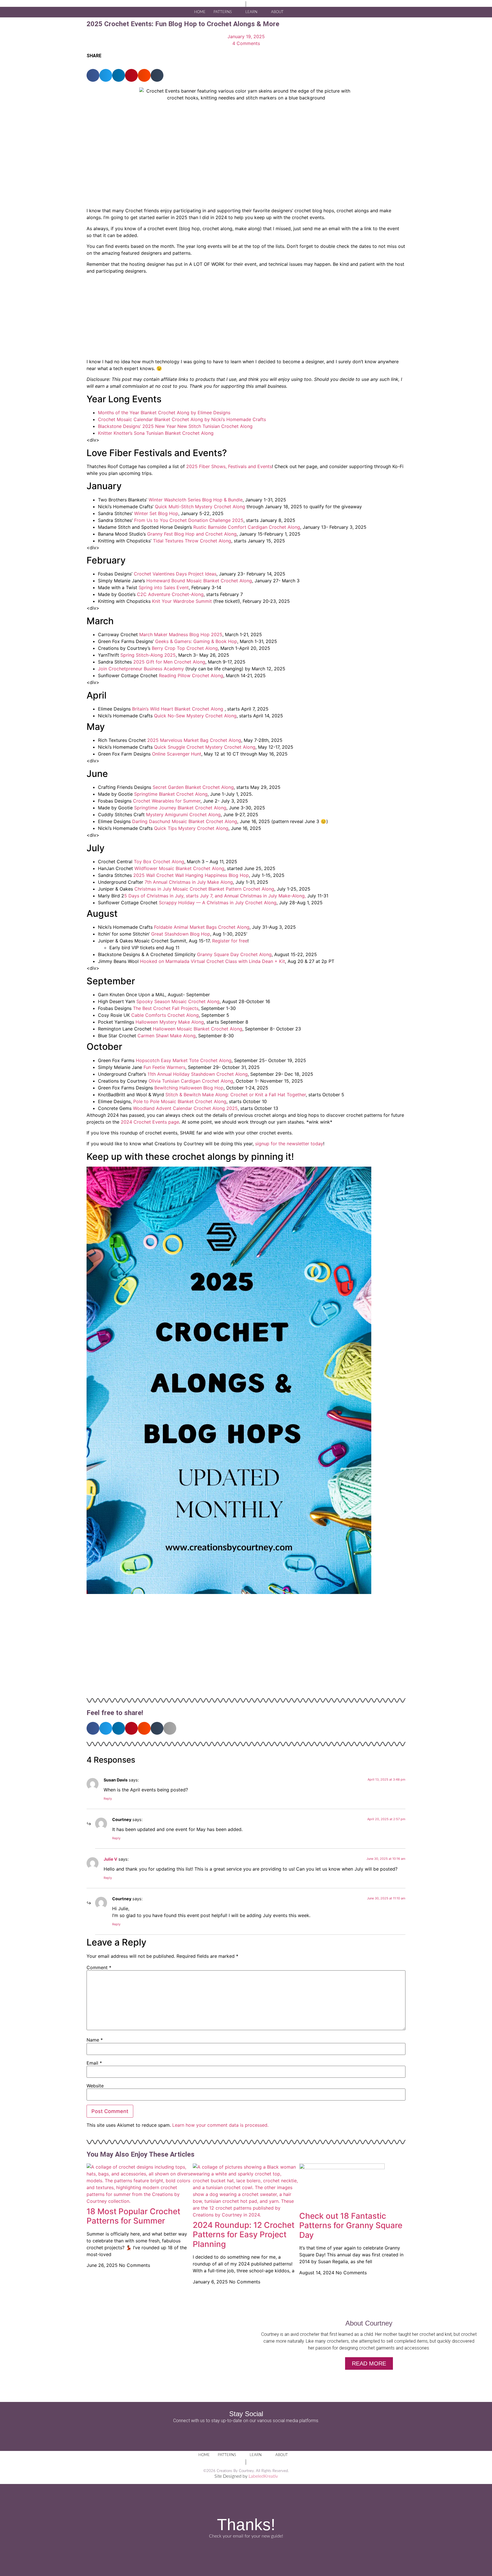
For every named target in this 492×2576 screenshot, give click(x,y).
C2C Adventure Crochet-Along (170, 594)
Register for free (230, 941)
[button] (298, 12)
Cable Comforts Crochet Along (165, 1015)
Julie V (110, 1859)
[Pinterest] (262, 2435)
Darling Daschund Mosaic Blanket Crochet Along (185, 821)
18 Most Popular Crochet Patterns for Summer (133, 2216)
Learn (251, 12)
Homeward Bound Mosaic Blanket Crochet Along (199, 581)
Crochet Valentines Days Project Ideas (175, 574)
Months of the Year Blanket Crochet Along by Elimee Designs (164, 413)
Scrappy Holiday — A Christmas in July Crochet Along (218, 903)
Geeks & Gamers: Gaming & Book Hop (196, 641)
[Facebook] (230, 2435)
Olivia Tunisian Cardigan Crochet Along (191, 1081)
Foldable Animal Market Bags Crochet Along (202, 927)
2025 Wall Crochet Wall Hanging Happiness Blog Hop (191, 875)
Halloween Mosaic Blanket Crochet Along (198, 1029)
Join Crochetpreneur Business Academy (141, 669)
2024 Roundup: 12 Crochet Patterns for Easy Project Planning (244, 2235)
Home (200, 12)
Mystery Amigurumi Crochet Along (183, 815)
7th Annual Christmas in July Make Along (189, 882)
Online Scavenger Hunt (177, 754)
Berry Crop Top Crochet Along (185, 648)
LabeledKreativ (263, 2476)
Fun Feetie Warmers (164, 1067)
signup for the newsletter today (289, 1144)
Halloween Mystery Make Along (170, 1022)
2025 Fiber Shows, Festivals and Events (229, 466)
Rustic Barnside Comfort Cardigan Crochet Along (247, 527)
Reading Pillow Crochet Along (191, 675)
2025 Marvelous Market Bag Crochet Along (194, 740)
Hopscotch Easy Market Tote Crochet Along (184, 1060)
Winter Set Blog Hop (156, 513)
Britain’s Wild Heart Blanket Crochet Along (178, 709)
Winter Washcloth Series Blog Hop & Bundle (196, 500)
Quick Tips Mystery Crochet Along (191, 828)
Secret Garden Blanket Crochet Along (193, 787)
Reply (108, 1799)
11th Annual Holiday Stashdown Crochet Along (198, 1074)
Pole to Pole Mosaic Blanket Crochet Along (180, 1101)
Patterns (223, 12)
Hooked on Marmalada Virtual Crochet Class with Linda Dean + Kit (213, 961)
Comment (99, 1967)
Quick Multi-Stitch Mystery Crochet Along (200, 507)
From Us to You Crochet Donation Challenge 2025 (189, 520)
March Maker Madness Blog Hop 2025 (181, 634)
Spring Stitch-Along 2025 (148, 655)
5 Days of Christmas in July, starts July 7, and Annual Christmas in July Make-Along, (215, 896)
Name (95, 2040)
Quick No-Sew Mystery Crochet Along (195, 716)
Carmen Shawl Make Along (167, 1036)
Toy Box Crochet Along (159, 862)
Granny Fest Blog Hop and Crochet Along (192, 534)
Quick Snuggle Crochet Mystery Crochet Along (205, 747)
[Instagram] (246, 2435)
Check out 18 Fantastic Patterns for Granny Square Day (351, 2225)
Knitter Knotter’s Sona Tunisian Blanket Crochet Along (156, 433)
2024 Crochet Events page (150, 1122)
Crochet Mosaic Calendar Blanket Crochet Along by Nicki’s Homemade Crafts (182, 419)
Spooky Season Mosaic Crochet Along (178, 1001)
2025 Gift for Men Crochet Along (169, 662)
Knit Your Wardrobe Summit (182, 601)
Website (95, 2086)
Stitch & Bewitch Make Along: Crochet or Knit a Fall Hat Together (236, 1095)
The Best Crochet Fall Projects (166, 1008)
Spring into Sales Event (164, 587)
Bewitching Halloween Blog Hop (189, 1088)
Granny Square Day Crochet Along (234, 954)
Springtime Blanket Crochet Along (171, 794)
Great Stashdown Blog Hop (181, 934)
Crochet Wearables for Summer (167, 801)
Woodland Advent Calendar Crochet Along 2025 (185, 1108)
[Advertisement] (246, 318)
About (277, 12)
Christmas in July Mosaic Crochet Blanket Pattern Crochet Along (204, 889)
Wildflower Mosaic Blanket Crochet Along (179, 868)
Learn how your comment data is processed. (220, 2125)
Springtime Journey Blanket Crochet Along (180, 808)
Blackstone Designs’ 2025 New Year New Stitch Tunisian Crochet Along (175, 426)
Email (94, 2063)
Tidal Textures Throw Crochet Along (192, 541)
